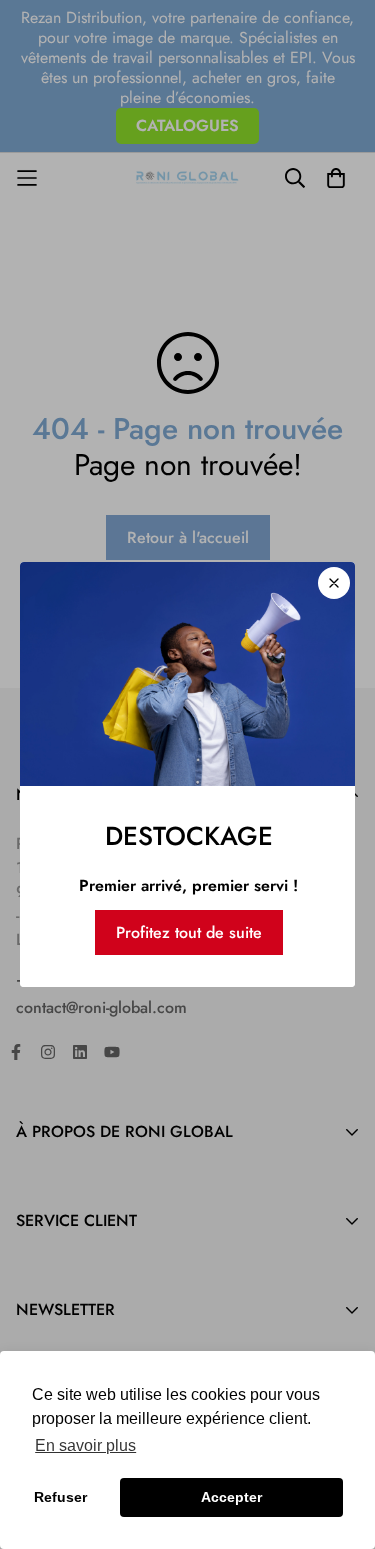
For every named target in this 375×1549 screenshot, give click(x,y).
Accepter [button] (231, 1497)
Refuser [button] (60, 1497)
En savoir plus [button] (85, 1445)
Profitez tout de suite (189, 932)
